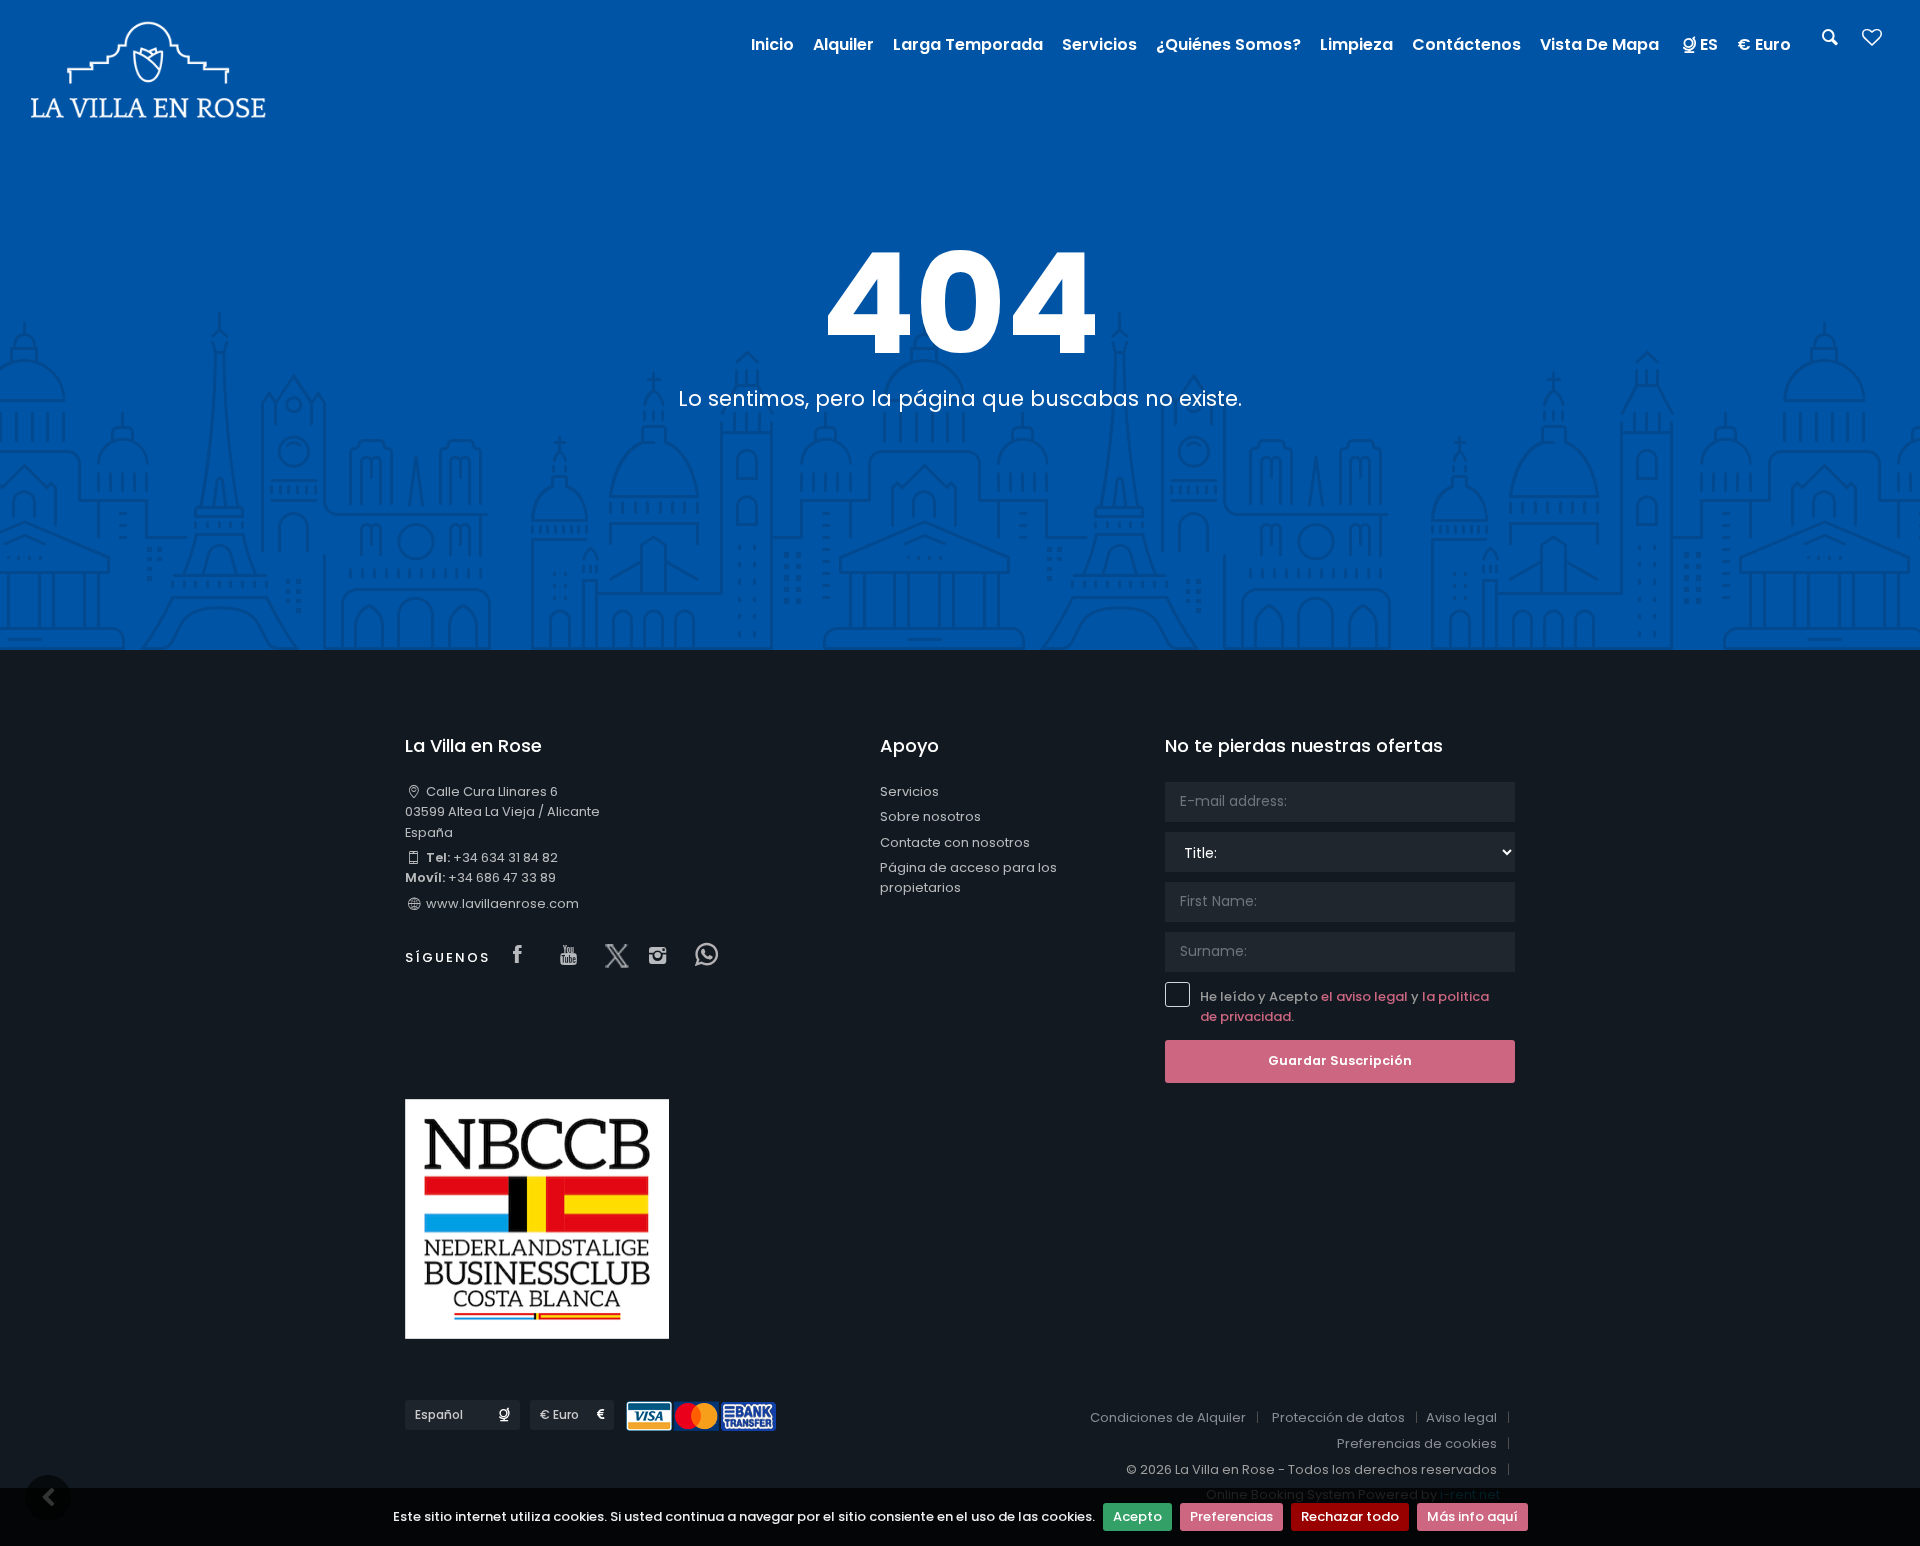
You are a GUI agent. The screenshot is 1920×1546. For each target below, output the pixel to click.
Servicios (909, 791)
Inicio (772, 44)
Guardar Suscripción (1340, 1060)
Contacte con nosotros (955, 842)
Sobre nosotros (930, 816)
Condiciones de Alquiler (1168, 1417)
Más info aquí (1472, 1516)
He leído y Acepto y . (1344, 1007)
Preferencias (1231, 1516)
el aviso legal (1364, 996)
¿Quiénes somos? (1228, 44)
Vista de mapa (1599, 44)
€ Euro (1764, 44)
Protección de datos (1338, 1417)
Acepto (1137, 1516)
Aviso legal (1461, 1417)
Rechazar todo (1350, 1516)
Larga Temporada (968, 44)
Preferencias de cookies (1417, 1443)
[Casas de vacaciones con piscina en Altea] (148, 69)
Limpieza (1356, 44)
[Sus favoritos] (1872, 43)
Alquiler (843, 44)
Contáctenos (1466, 44)
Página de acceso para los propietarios (968, 877)
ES (1709, 44)
